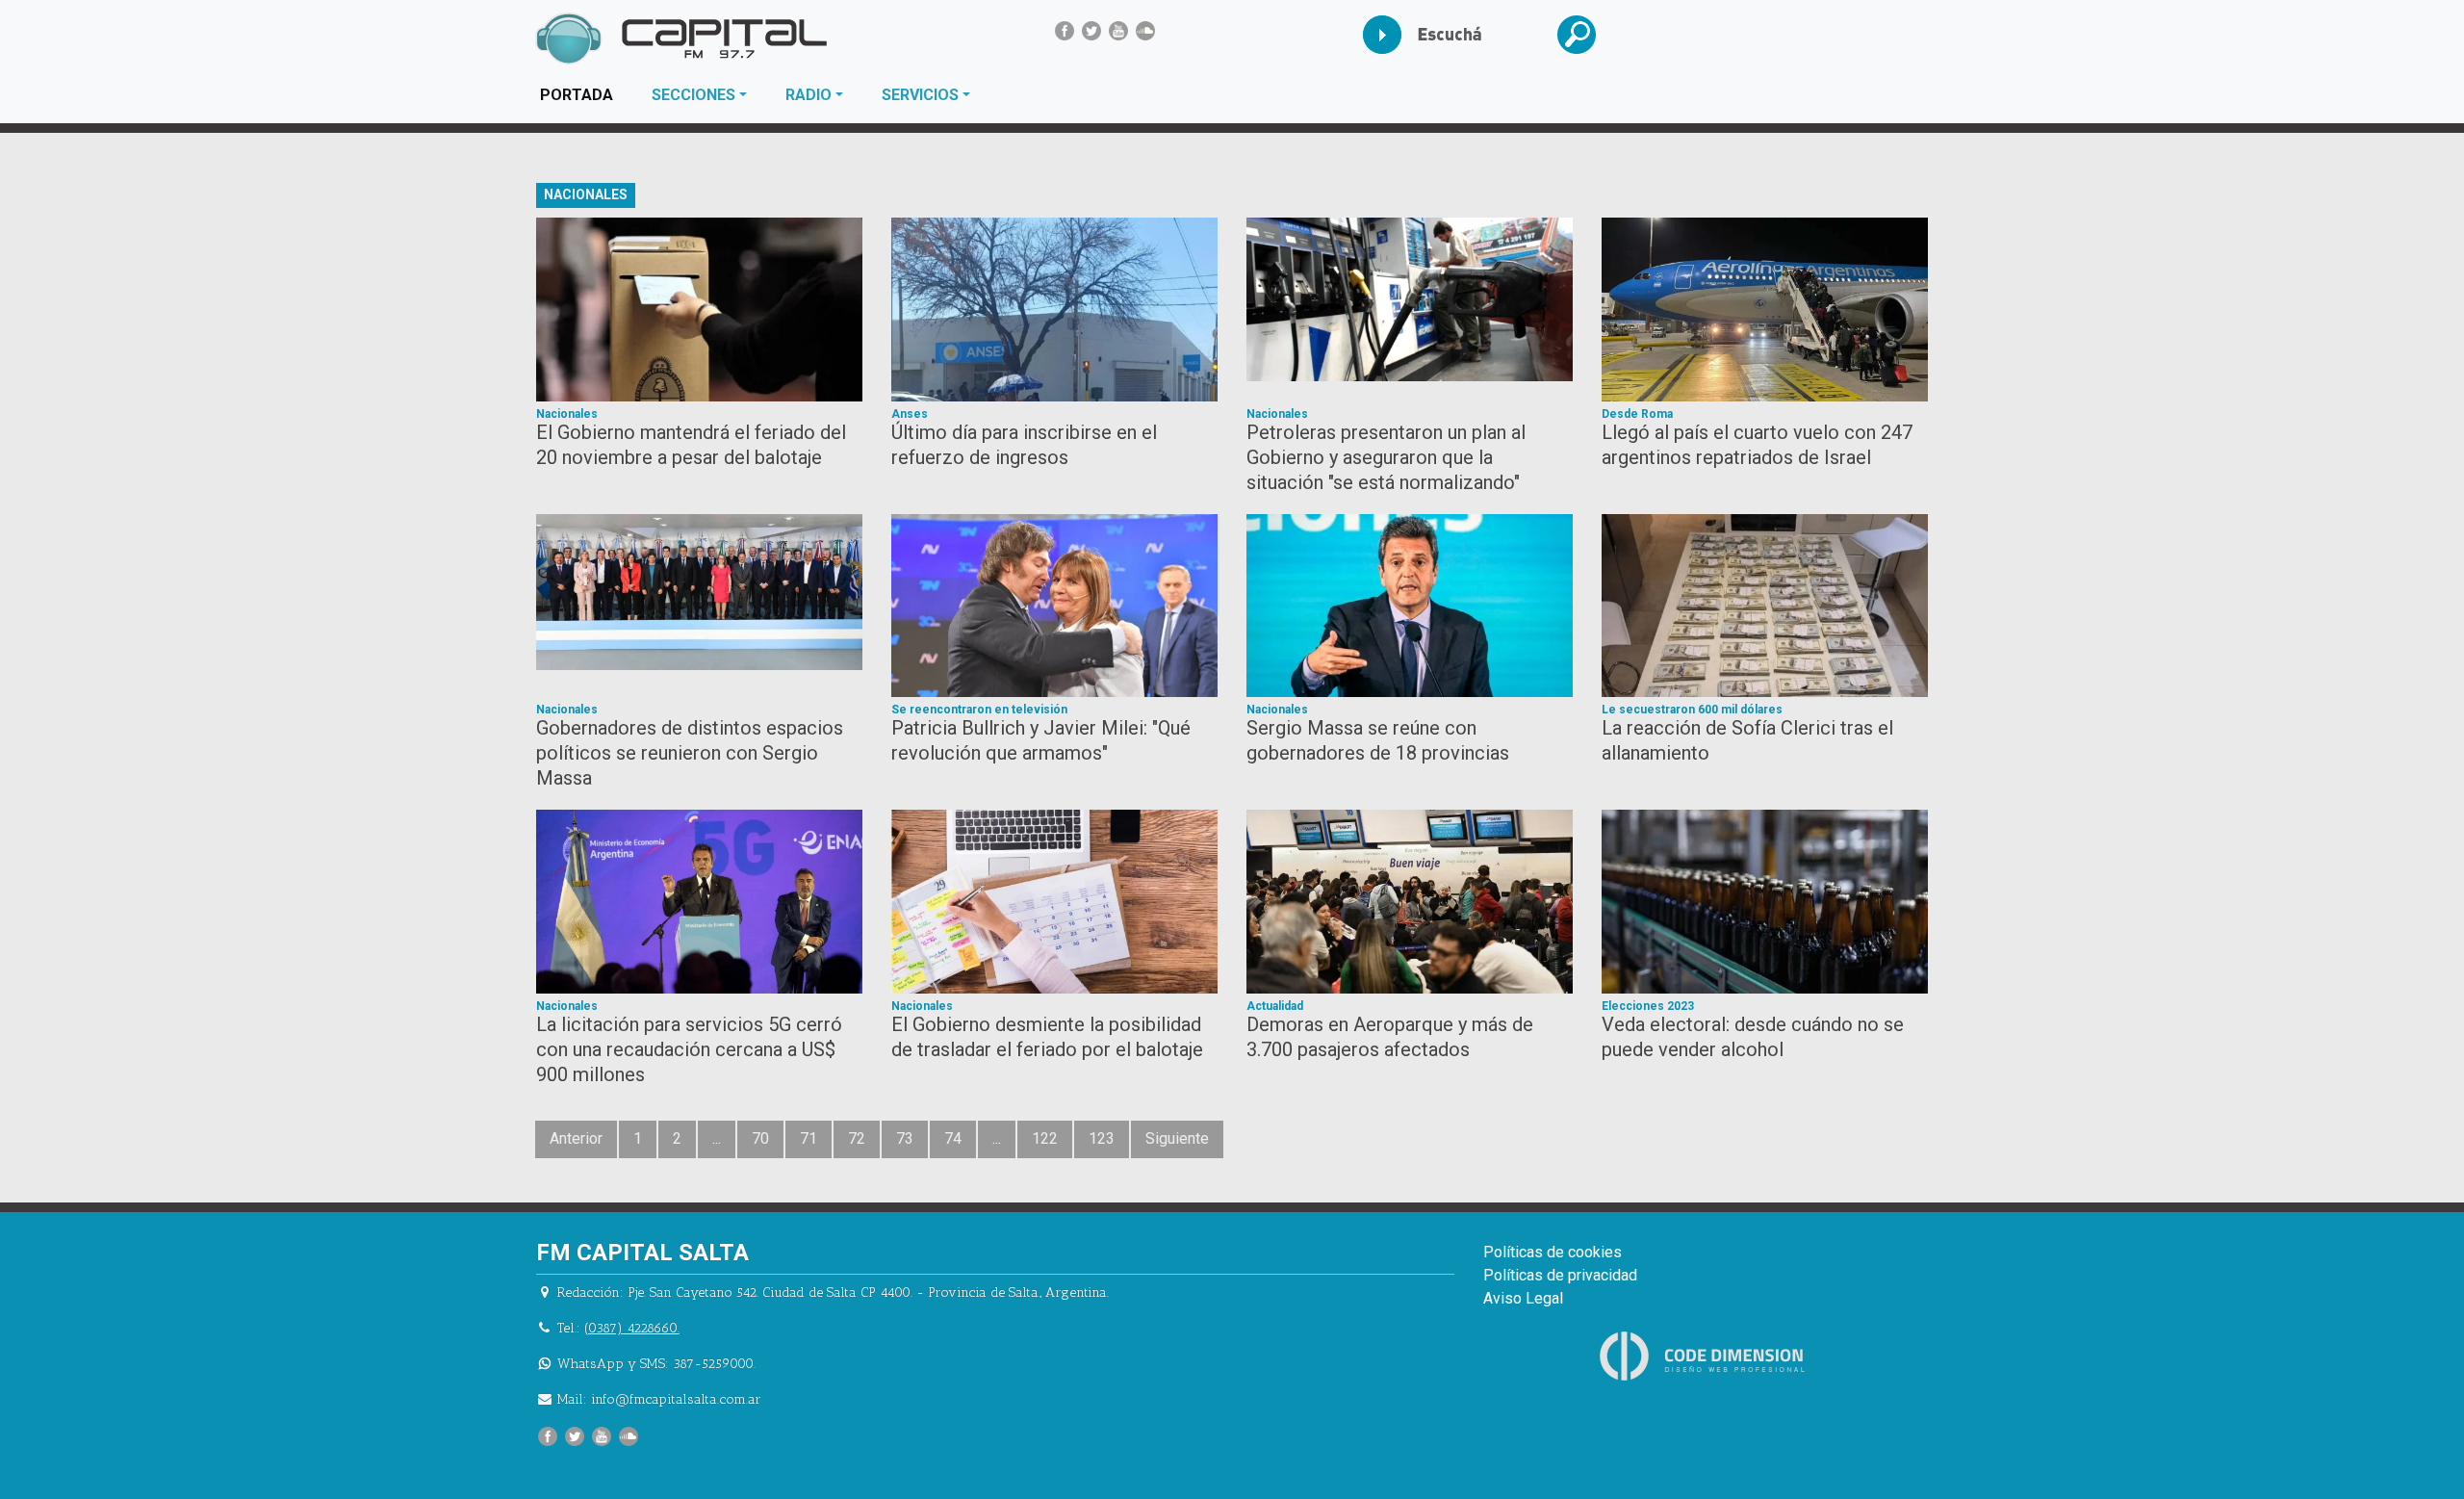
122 (1045, 1138)
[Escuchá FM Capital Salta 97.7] (1397, 35)
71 (808, 1138)
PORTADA (586, 94)
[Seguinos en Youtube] (1118, 31)
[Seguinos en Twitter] (1091, 31)
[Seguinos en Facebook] (1065, 31)
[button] (1591, 35)
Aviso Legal (1523, 1298)
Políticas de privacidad (1560, 1275)
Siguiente (1177, 1138)
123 (1102, 1138)
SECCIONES (693, 95)
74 (953, 1138)
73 (905, 1138)
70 (760, 1138)
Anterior (576, 1138)
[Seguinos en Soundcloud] (1145, 31)
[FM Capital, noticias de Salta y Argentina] (681, 39)
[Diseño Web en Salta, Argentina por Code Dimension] (1706, 1356)
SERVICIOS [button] (920, 95)
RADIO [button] (808, 95)
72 (857, 1138)
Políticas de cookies (1553, 1252)
